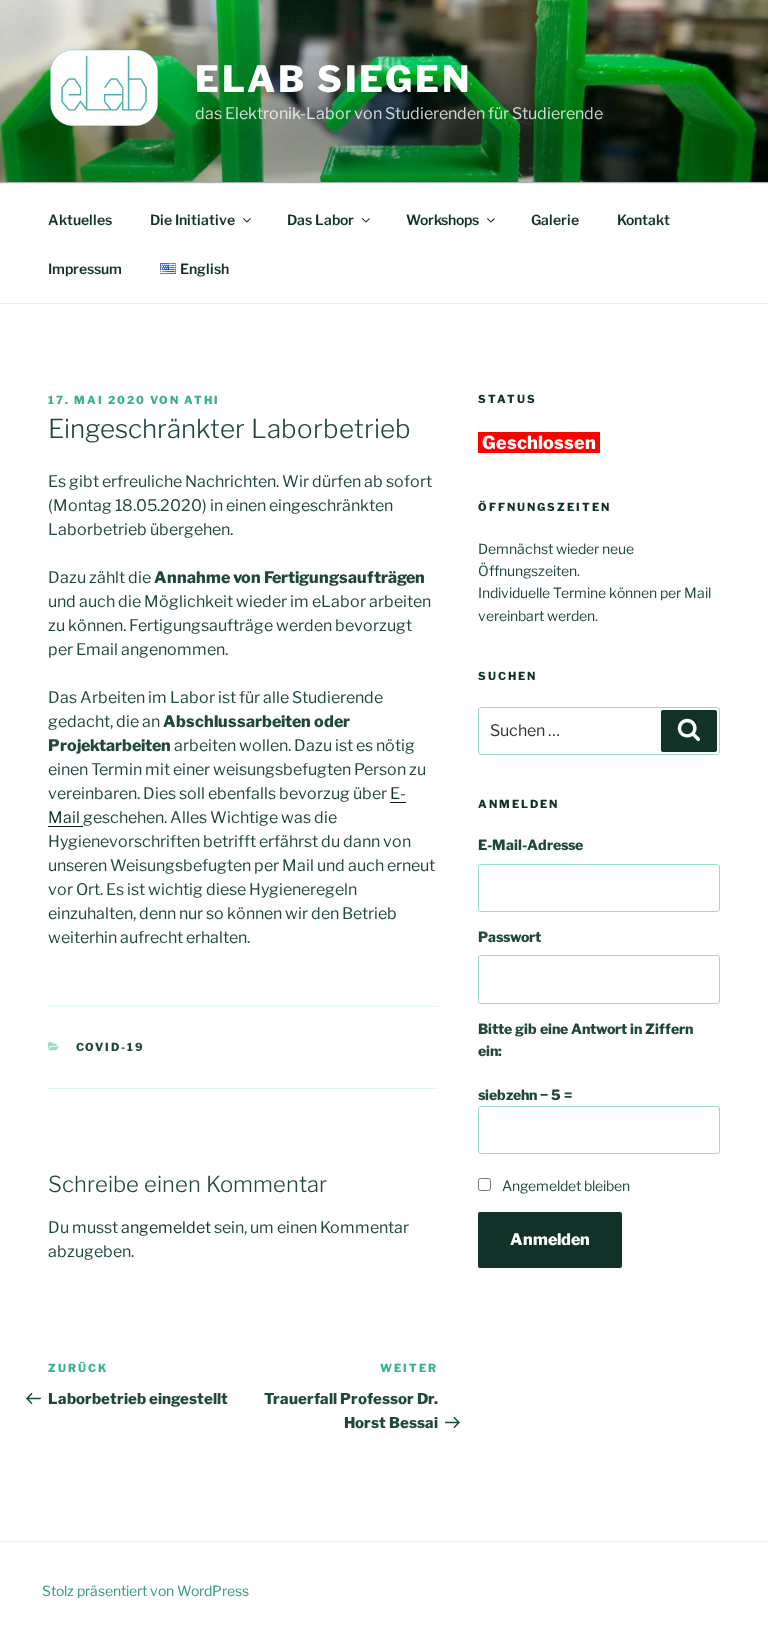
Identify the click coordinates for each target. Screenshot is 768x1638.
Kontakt (643, 219)
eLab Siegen (333, 79)
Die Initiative (192, 219)
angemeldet (166, 1227)
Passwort (509, 936)
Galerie (555, 219)
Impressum (85, 268)
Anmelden (550, 1239)
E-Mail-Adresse (530, 844)
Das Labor (320, 219)
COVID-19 (111, 1047)
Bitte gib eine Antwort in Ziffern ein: (585, 1039)
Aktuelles (80, 219)
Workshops (442, 219)
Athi (202, 400)
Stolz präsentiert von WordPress (145, 1590)
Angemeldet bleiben (566, 1185)
